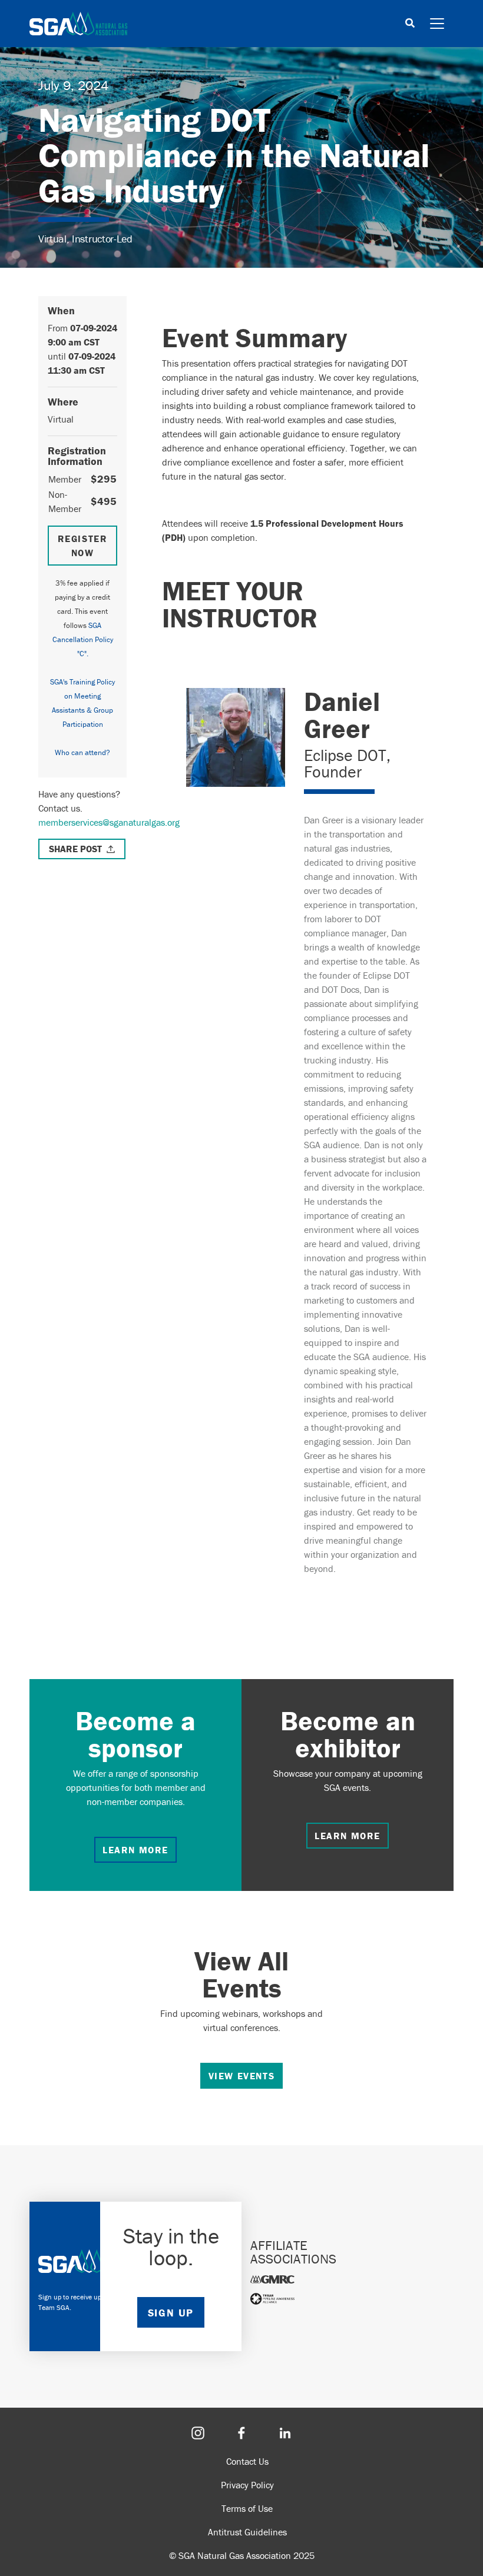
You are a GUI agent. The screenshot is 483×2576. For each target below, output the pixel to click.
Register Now (83, 546)
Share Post (75, 849)
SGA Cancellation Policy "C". (83, 639)
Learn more (135, 1850)
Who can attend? (82, 752)
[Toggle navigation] (437, 24)
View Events (242, 2076)
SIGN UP (171, 2313)
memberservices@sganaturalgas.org (109, 822)
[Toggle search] (410, 24)
